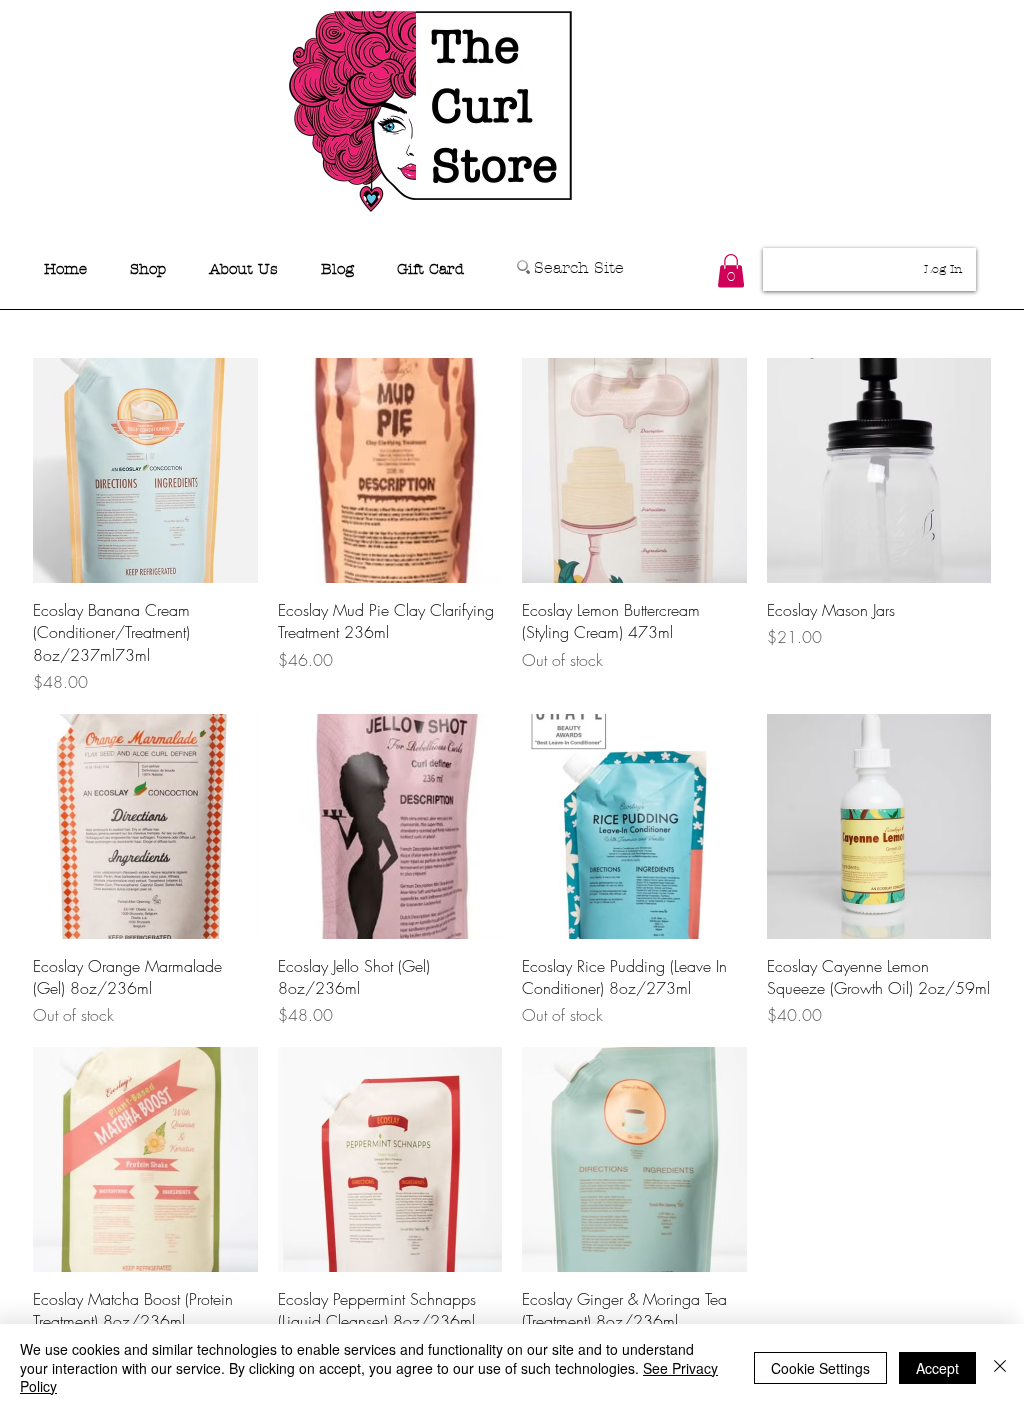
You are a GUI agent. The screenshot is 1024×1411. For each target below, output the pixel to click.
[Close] (1000, 1367)
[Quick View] (145, 470)
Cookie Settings (820, 1368)
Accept (937, 1368)
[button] (731, 270)
